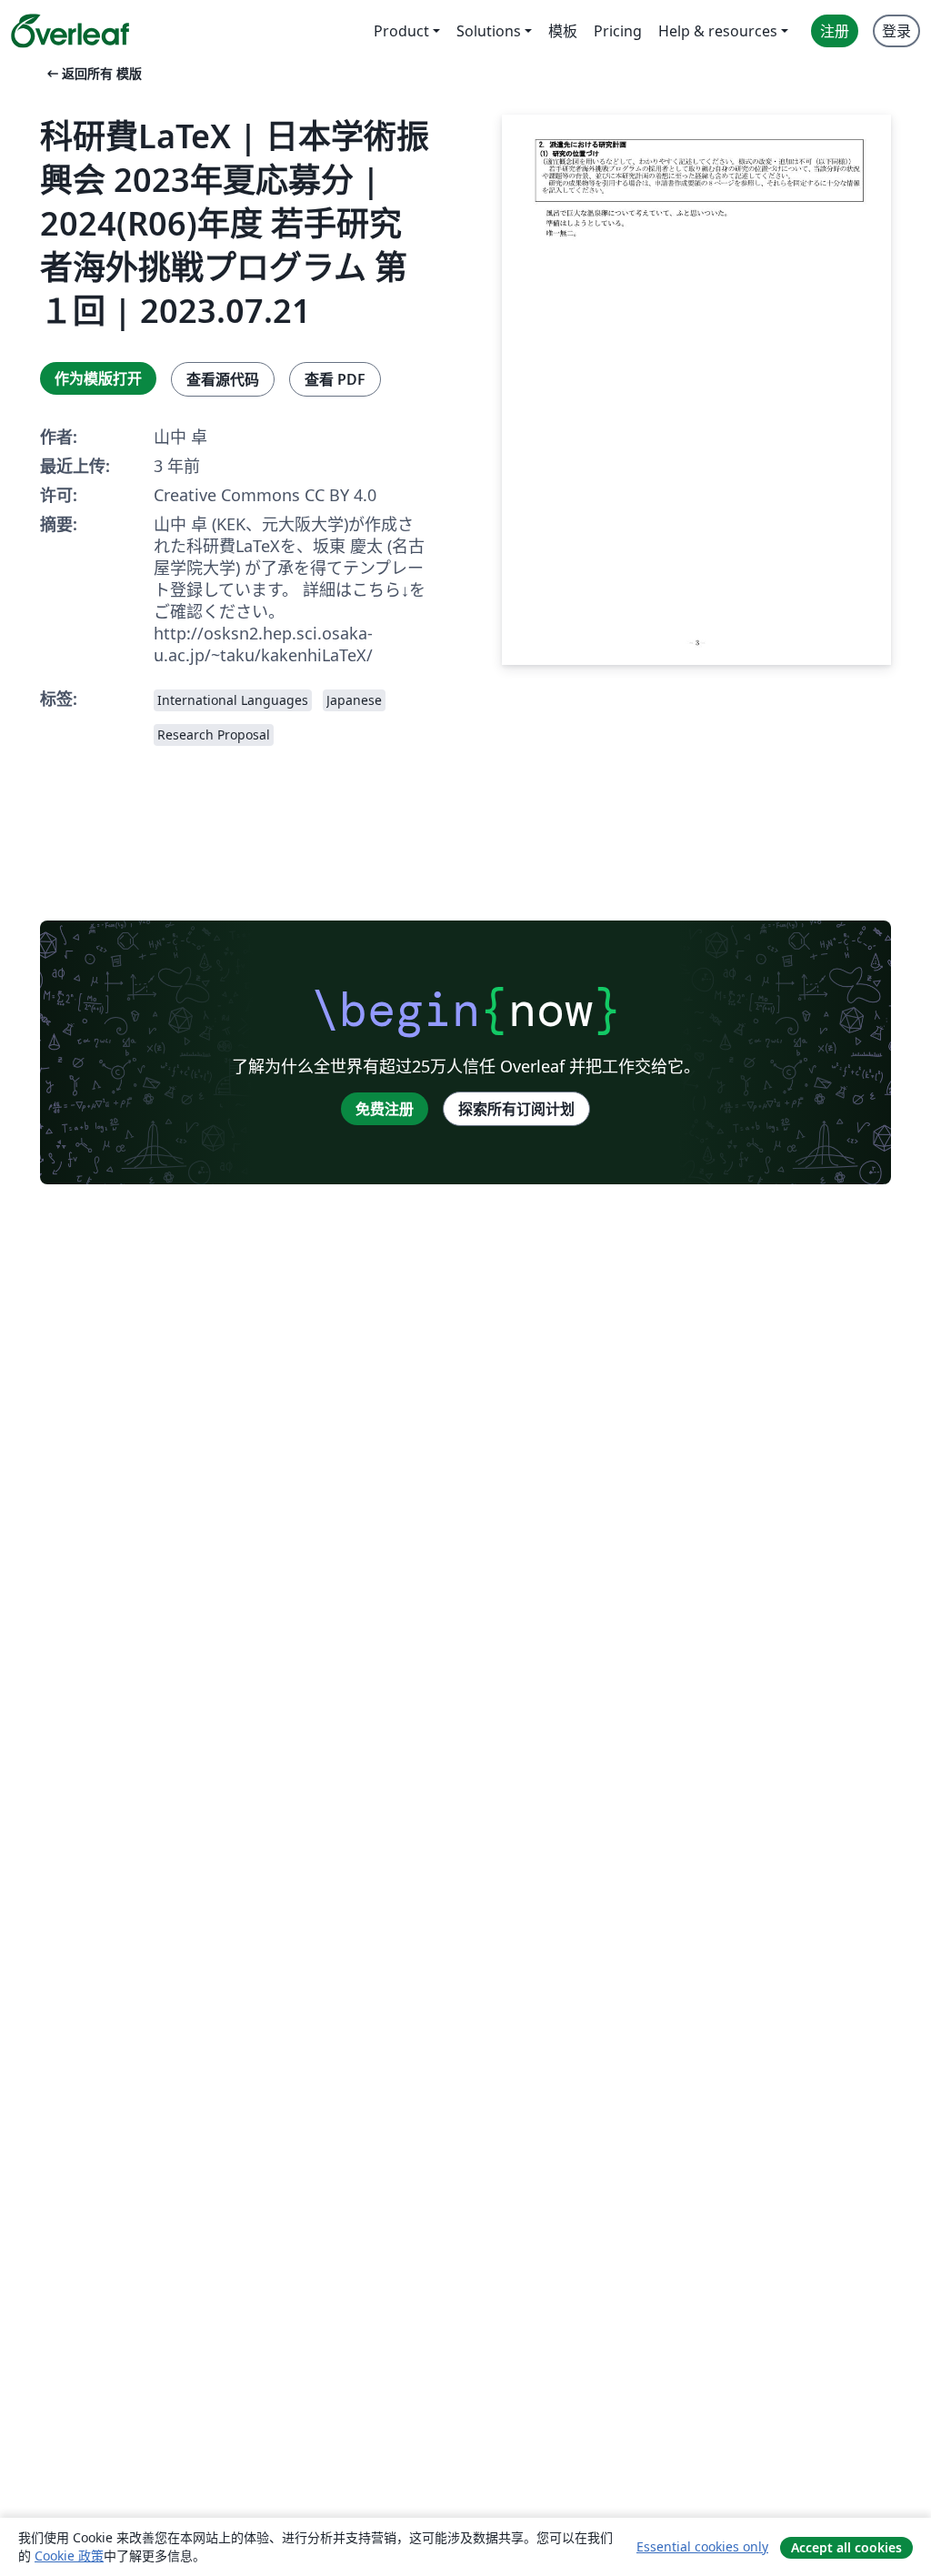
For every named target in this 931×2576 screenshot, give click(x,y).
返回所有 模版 (93, 73)
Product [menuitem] (401, 31)
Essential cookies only (702, 2546)
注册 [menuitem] (835, 31)
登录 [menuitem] (896, 31)
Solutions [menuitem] (489, 31)
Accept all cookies (846, 2547)
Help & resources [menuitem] (718, 31)
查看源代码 (223, 379)
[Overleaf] (70, 31)
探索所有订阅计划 (516, 1109)
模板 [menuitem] (563, 31)
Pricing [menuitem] (618, 31)
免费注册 (385, 1109)
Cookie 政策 (69, 2556)
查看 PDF (335, 379)
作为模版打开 (98, 378)
